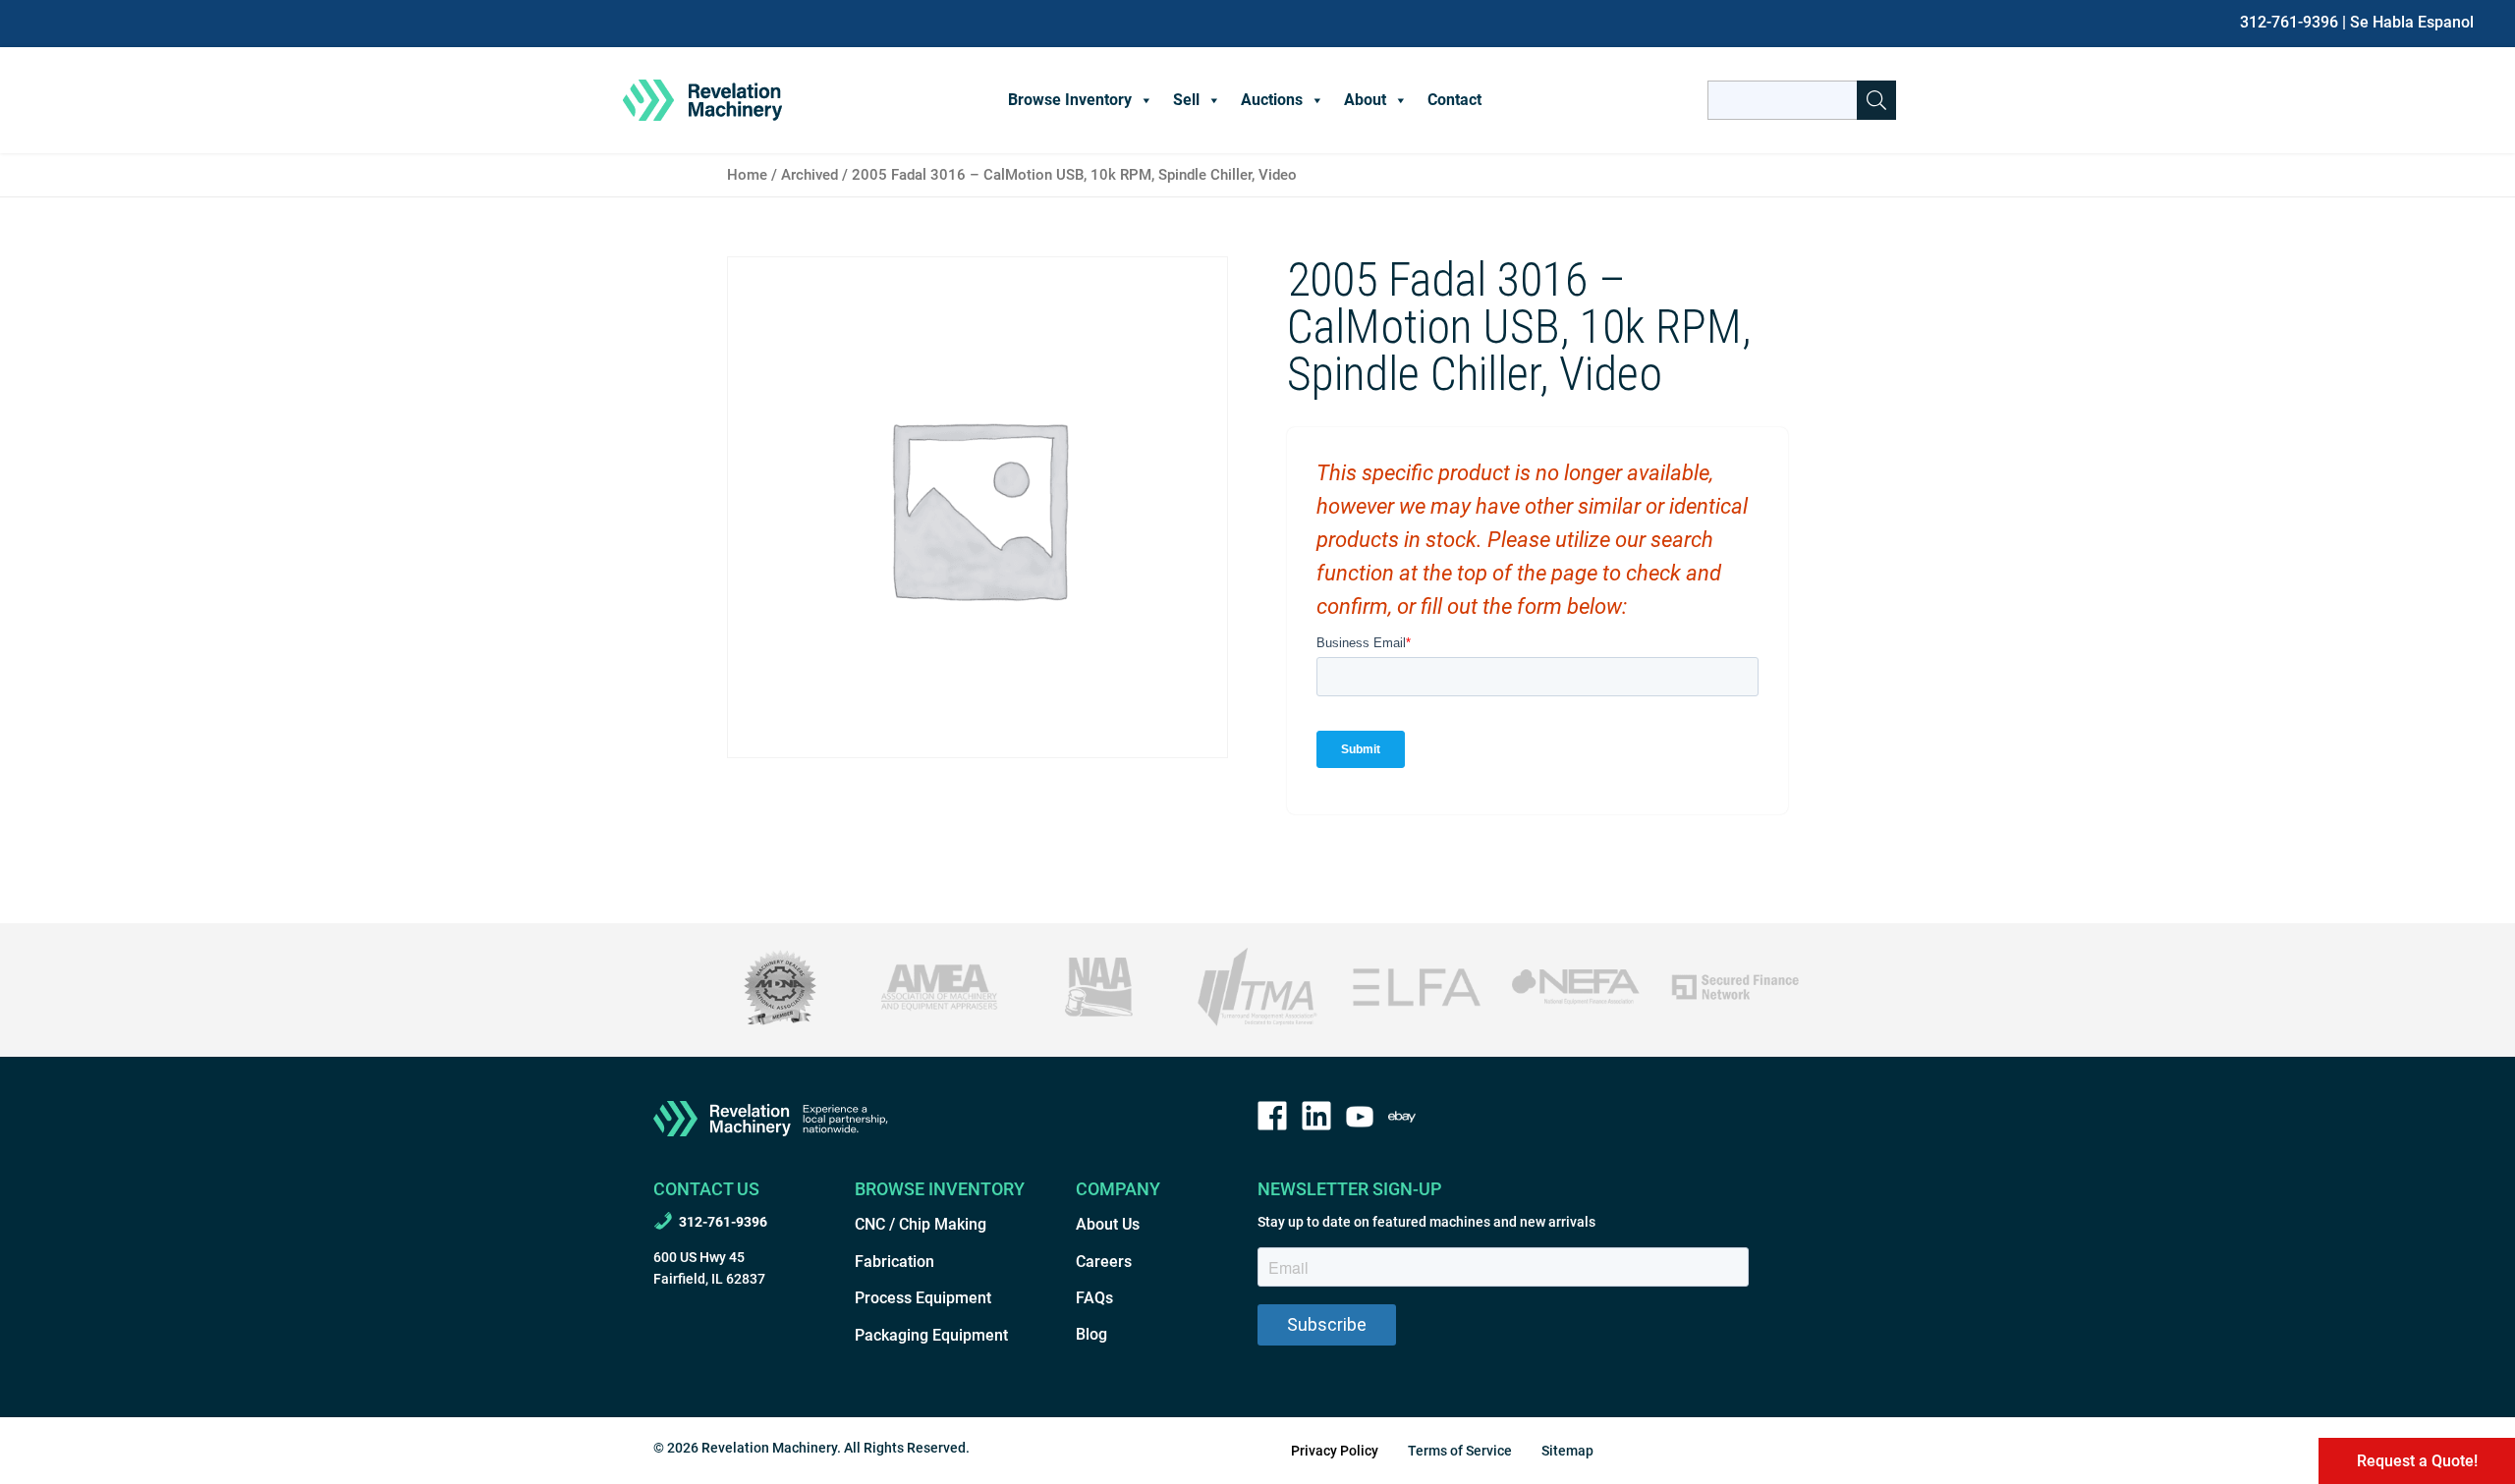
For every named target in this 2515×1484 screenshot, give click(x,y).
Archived (810, 175)
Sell (1186, 100)
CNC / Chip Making (921, 1224)
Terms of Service (1460, 1451)
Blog (1091, 1334)
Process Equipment (923, 1298)
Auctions (1272, 100)
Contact (1454, 100)
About (1365, 100)
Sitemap (1567, 1451)
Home (747, 175)
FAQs (1094, 1298)
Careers (1104, 1262)
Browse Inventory (1070, 100)
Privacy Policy (1335, 1451)
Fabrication (894, 1262)
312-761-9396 (2289, 22)
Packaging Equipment (931, 1335)
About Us (1108, 1224)
